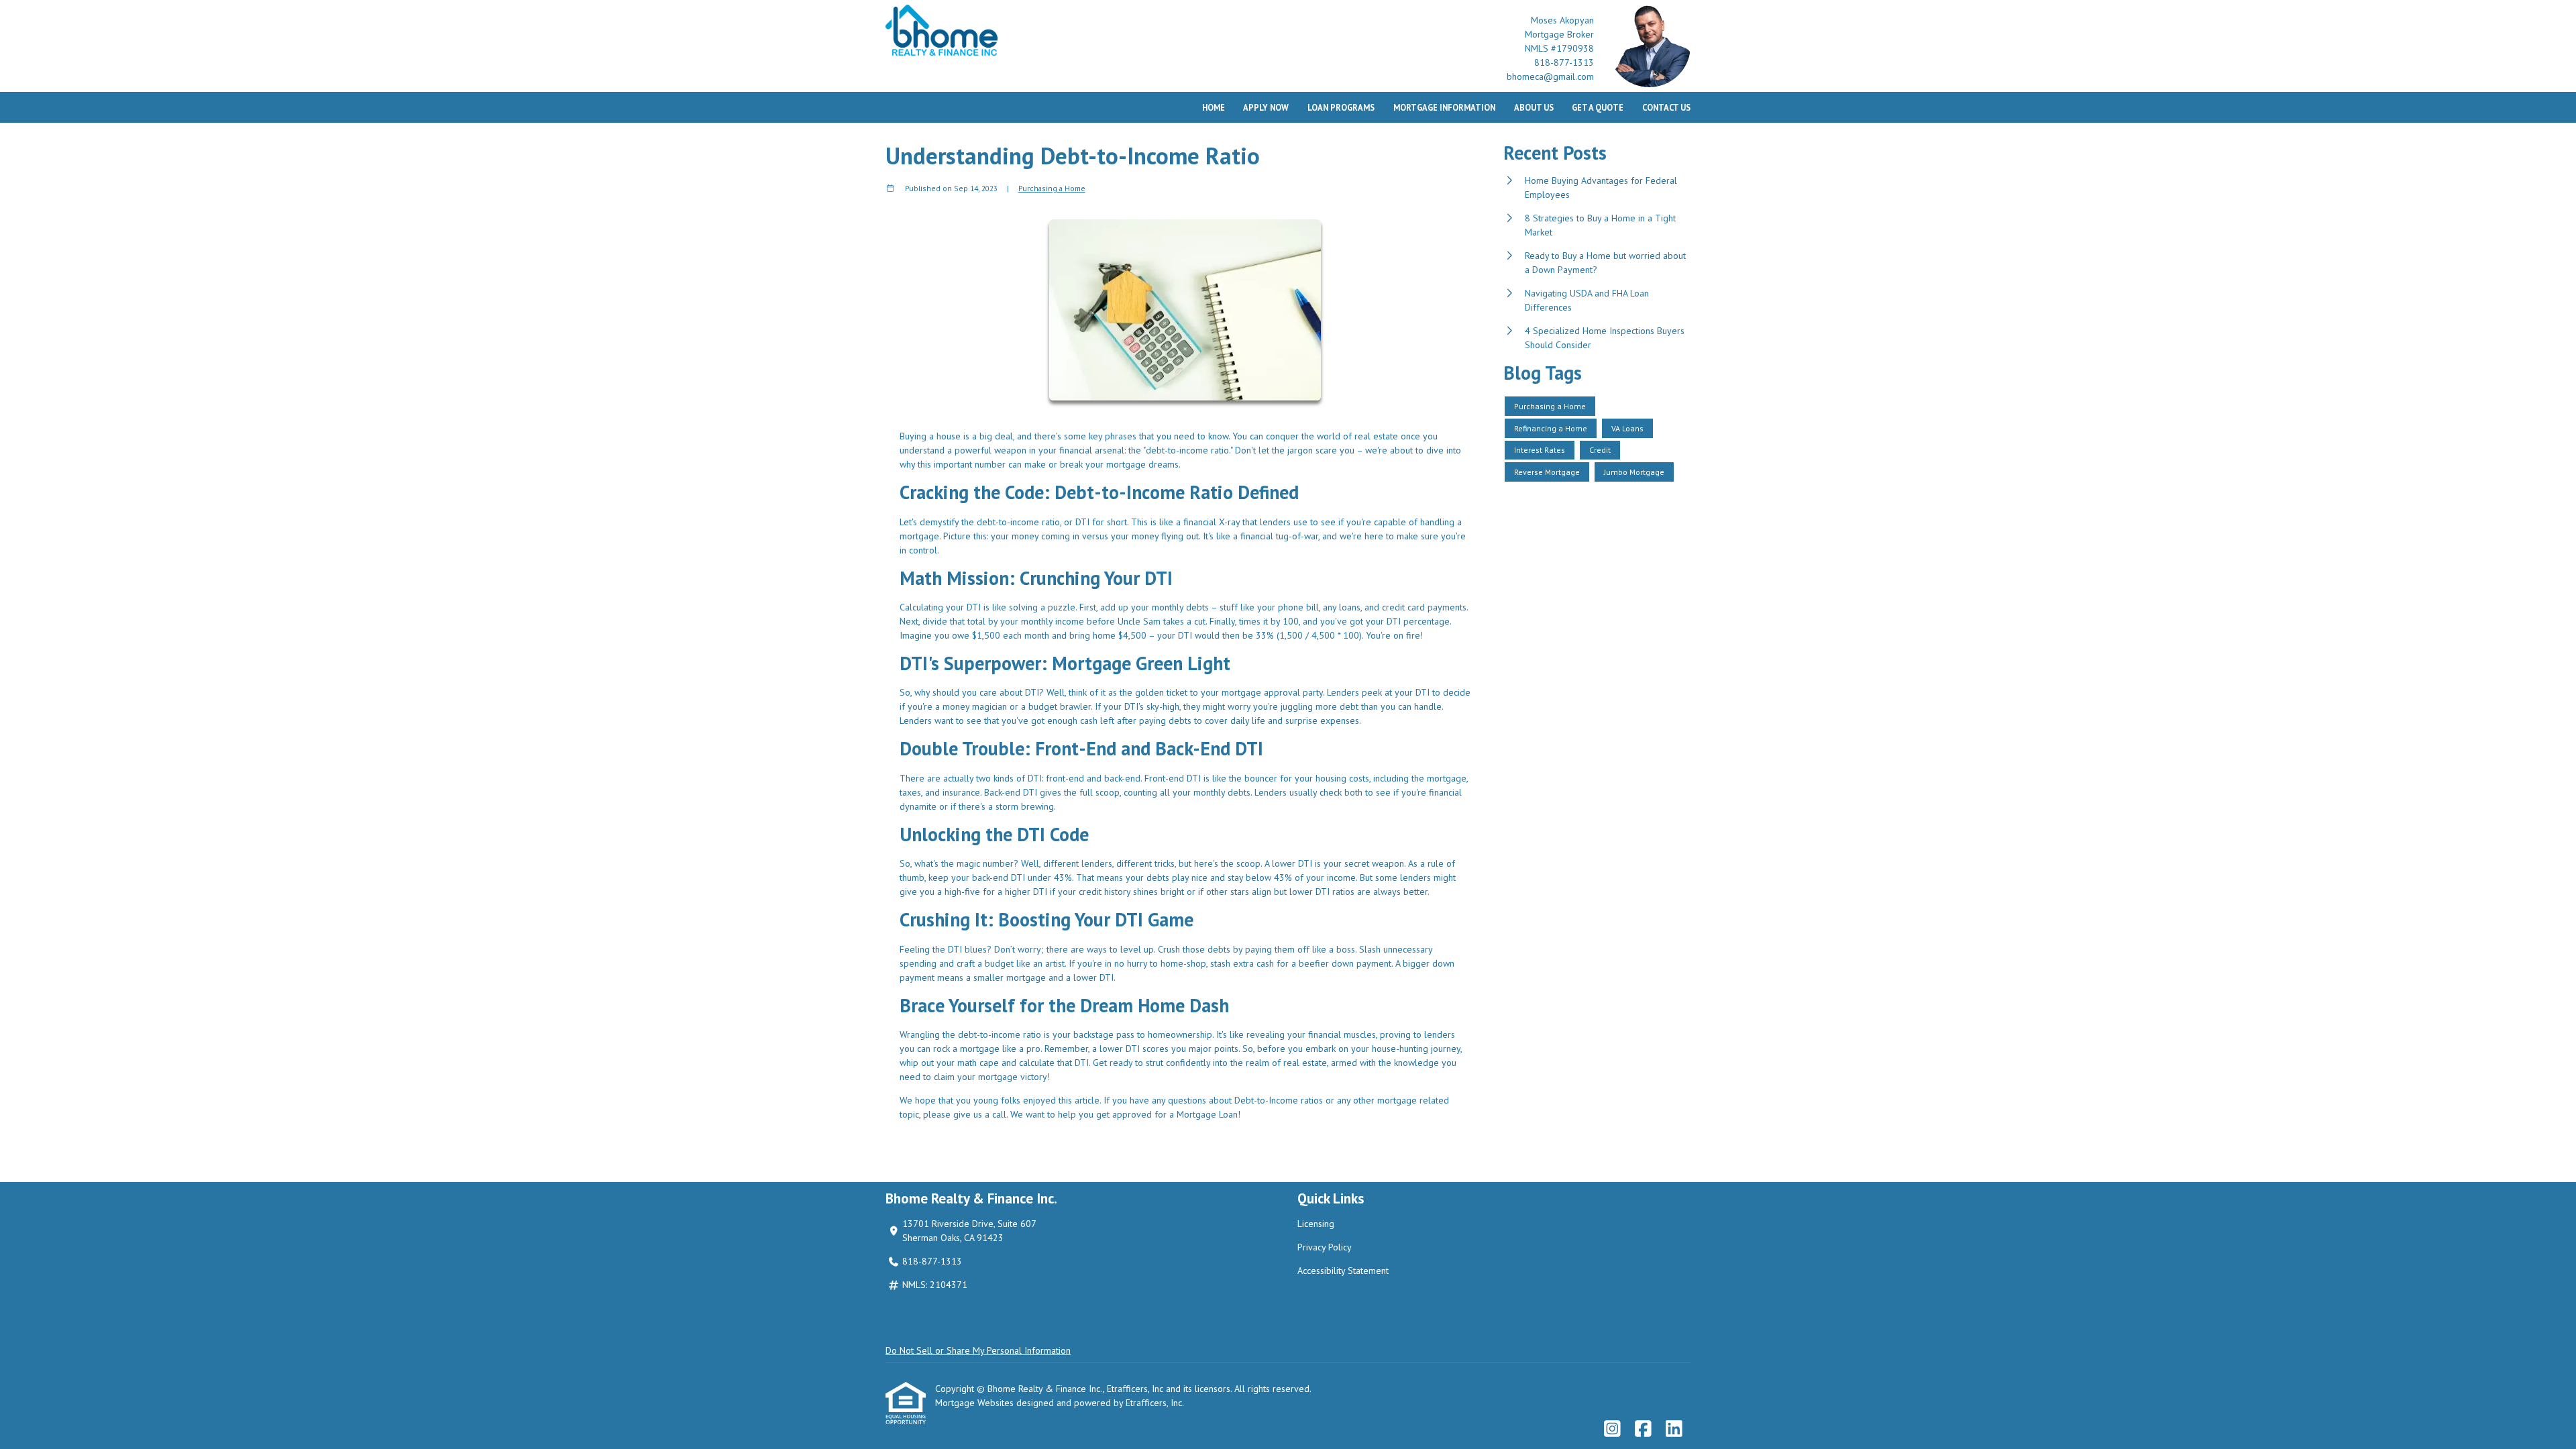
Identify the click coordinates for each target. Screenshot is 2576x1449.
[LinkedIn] (1674, 1430)
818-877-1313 (1564, 62)
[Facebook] (1643, 1430)
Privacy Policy (1325, 1247)
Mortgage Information (1444, 107)
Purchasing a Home (1052, 188)
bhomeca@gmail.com (1550, 76)
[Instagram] (1612, 1430)
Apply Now (1266, 107)
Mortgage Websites (976, 1403)
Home (1214, 107)
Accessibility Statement (1343, 1271)
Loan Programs (1341, 107)
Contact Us (1666, 107)
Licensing (1316, 1224)
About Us (1534, 107)
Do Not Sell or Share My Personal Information (978, 1350)
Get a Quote (1598, 107)
